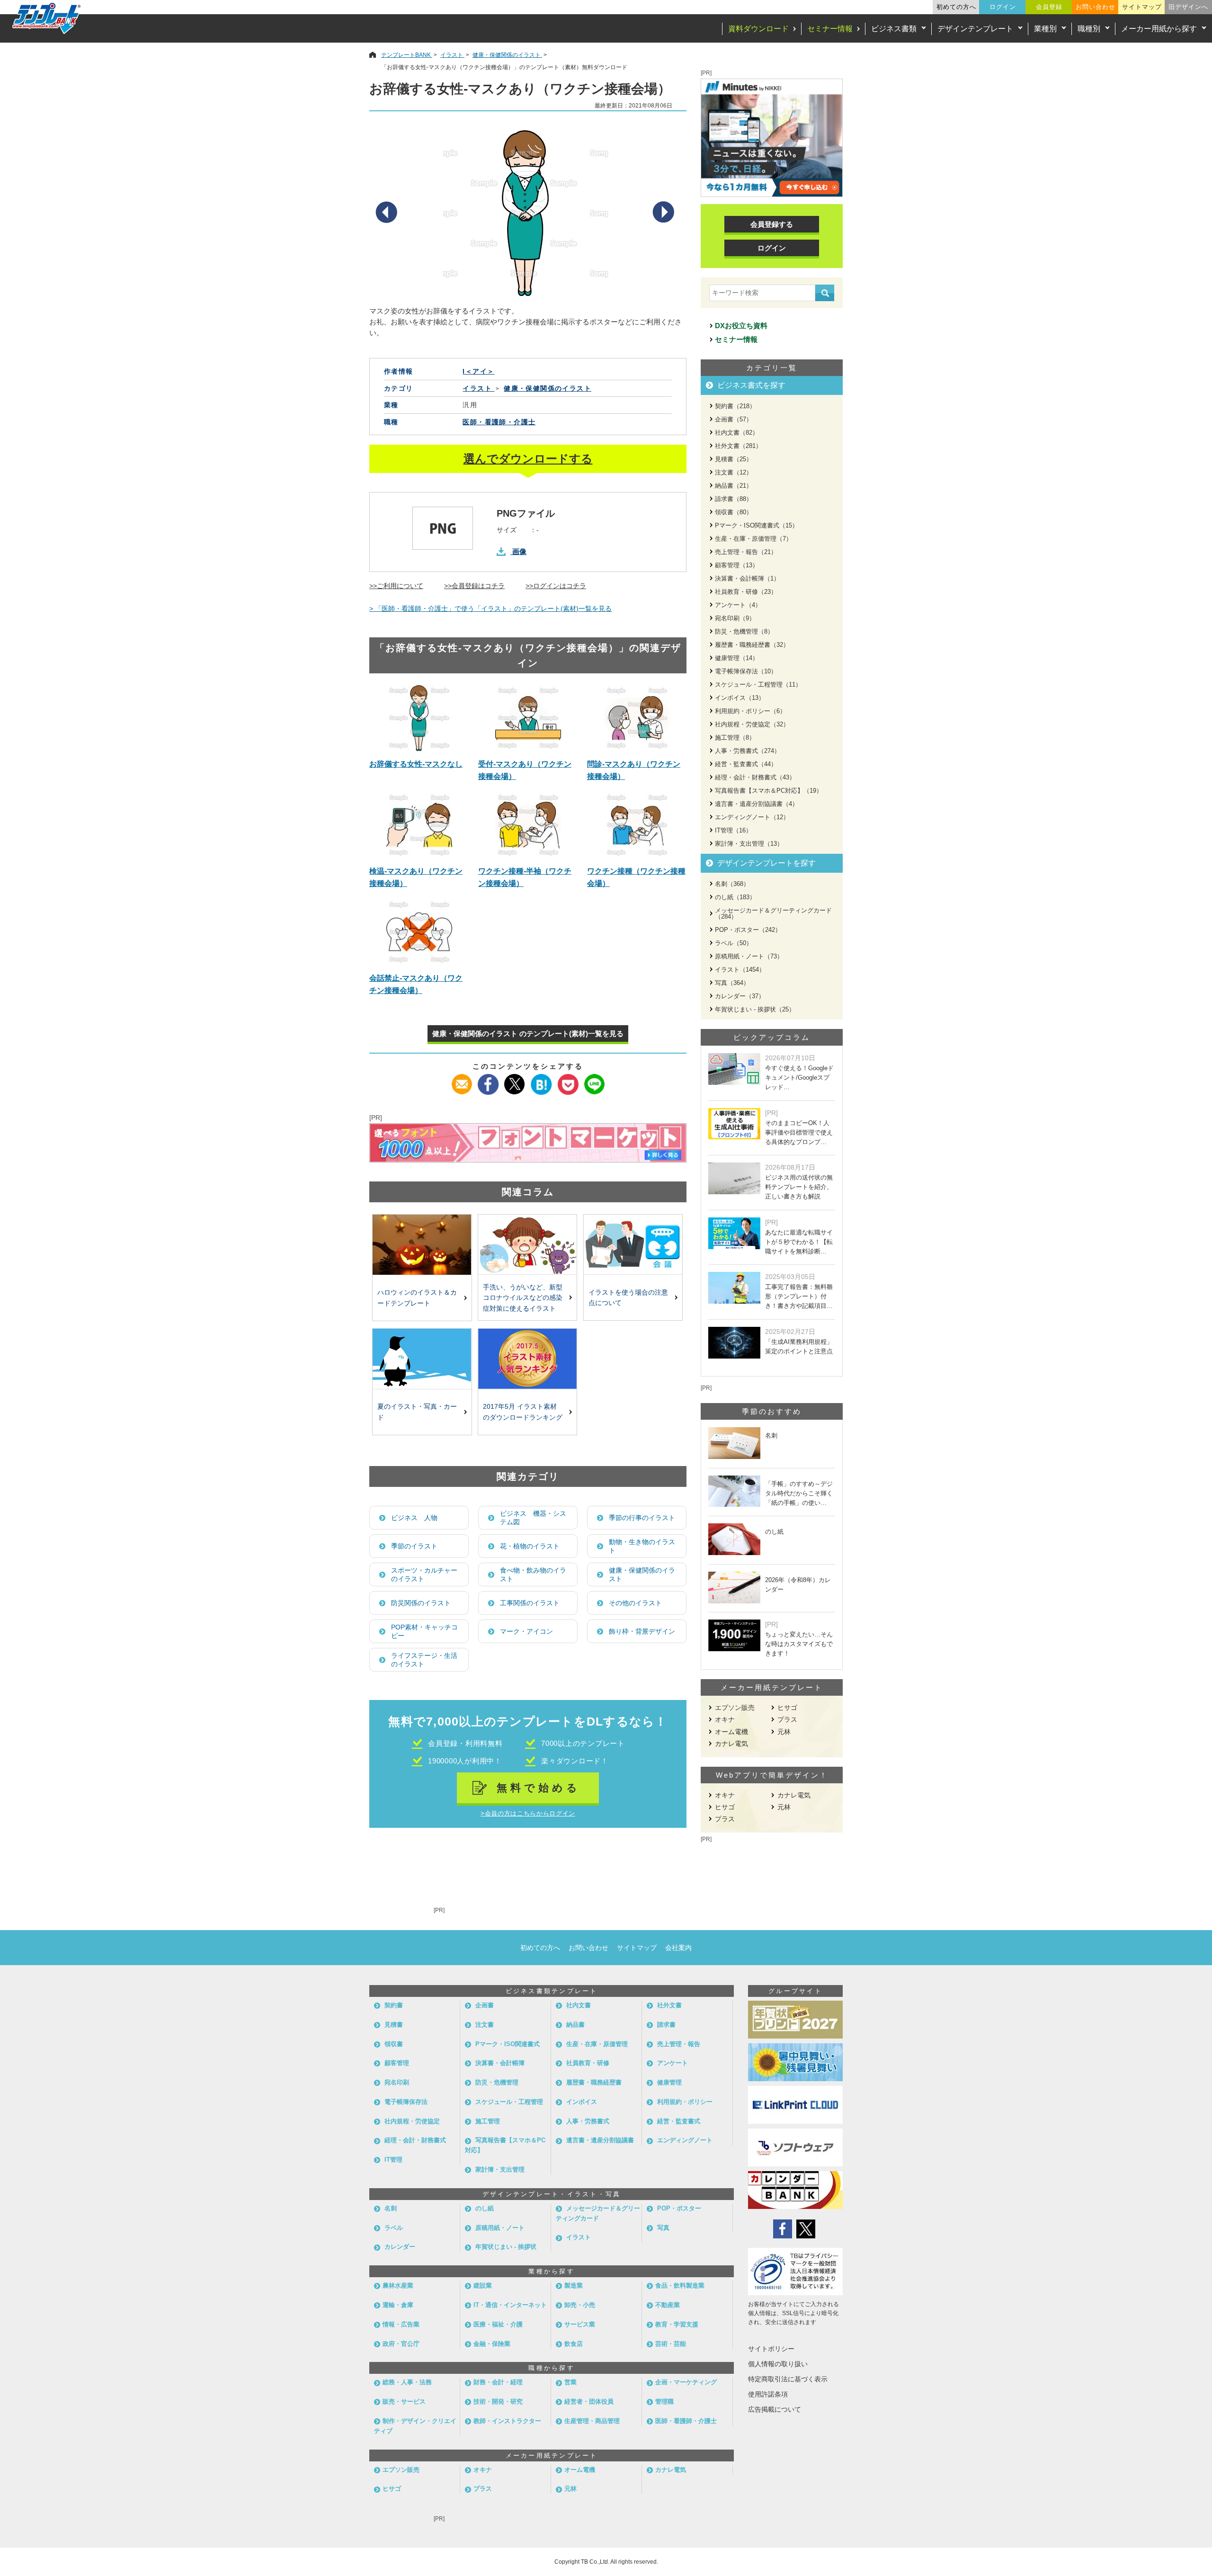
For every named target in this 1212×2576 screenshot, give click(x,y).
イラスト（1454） (740, 970)
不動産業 (668, 2305)
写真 (663, 2228)
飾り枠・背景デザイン (642, 1631)
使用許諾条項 (768, 2394)
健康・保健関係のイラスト (642, 1574)
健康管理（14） (737, 658)
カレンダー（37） (740, 996)
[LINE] (594, 1080)
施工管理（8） (735, 738)
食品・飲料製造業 (680, 2285)
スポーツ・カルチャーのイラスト (424, 1574)
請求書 (666, 2025)
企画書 (485, 2005)
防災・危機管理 (497, 2082)
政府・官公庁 (401, 2344)
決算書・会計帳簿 (500, 2063)
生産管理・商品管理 (592, 2421)
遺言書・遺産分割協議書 (600, 2140)
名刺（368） (732, 884)
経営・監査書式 (679, 2121)
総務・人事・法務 (407, 2382)
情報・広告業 (401, 2324)
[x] (515, 1080)
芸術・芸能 (671, 2344)
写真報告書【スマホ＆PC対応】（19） (769, 791)
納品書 (575, 2025)
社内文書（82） (737, 433)
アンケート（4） (738, 605)
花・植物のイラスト (530, 1546)
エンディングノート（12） (752, 817)
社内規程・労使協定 (412, 2121)
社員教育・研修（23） (746, 592)
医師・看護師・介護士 (499, 422)
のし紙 (485, 2208)
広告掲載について (775, 2409)
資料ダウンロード (758, 29)
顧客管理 (397, 2063)
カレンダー (400, 2247)
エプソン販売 (735, 1708)
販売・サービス (404, 2402)
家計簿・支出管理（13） (749, 844)
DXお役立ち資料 (741, 326)
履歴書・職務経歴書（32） (752, 645)
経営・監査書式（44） (746, 764)
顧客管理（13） (737, 565)
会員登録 (1049, 7)
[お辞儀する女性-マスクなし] (419, 718)
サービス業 (580, 2324)
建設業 (483, 2285)
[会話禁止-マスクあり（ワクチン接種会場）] (419, 932)
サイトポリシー (771, 2349)
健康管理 (669, 2082)
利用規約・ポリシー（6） (750, 711)
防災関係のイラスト (421, 1603)
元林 (784, 1732)
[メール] (462, 1080)
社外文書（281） (738, 446)
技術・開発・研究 (498, 2402)
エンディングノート (685, 2140)
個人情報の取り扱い (778, 2364)
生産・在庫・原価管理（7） (753, 539)
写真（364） (732, 983)
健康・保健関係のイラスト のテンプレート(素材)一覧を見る (528, 1033)
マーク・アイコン (526, 1631)
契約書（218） (735, 406)
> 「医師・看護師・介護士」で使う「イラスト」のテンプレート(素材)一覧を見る (490, 608)
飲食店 (574, 2344)
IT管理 (393, 2160)
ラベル (394, 2228)
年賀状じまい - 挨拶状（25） (755, 1009)
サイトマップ (1142, 7)
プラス (787, 1719)
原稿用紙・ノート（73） (749, 956)
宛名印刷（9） (735, 618)
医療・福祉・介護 (498, 2324)
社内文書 (579, 2005)
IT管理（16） (733, 830)
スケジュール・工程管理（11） (758, 684)
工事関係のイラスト (530, 1603)
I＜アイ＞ (478, 371)
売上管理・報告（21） (746, 552)
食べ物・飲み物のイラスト (533, 1574)
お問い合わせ (1096, 7)
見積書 (394, 2025)
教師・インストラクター (507, 2421)
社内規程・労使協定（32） (752, 724)
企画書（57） (734, 419)
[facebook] (488, 1080)
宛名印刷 (397, 2082)
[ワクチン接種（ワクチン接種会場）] (637, 825)
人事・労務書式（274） (748, 751)
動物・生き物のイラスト (642, 1546)
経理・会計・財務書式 (415, 2140)
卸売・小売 (580, 2305)
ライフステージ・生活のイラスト (424, 1660)
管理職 (664, 2402)
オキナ (725, 1719)
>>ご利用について (396, 586)
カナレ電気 (731, 1744)
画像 (519, 551)
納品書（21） (734, 486)
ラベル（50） (734, 943)
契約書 (394, 2005)
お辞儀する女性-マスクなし (416, 764)
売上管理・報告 (679, 2044)
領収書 (394, 2044)
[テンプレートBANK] (47, 18)
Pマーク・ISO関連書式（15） (757, 525)
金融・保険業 (492, 2344)
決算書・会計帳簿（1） (747, 578)
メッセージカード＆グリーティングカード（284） (773, 913)
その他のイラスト (635, 1603)
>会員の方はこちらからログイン (528, 1813)
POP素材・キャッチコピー (424, 1631)
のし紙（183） (735, 897)
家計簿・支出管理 (500, 2169)
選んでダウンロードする (528, 459)
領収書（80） (734, 512)
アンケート (673, 2063)
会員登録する (772, 224)
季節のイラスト (414, 1546)
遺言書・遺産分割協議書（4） (757, 804)
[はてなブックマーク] (541, 1080)
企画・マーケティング (686, 2382)
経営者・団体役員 (589, 2402)
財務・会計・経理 (498, 2382)
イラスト (579, 2237)
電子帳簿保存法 (406, 2102)
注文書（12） (734, 472)
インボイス (582, 2102)
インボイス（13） (740, 698)
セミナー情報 (830, 29)
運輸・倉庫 (398, 2305)
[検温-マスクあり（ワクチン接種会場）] (419, 825)
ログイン (1003, 7)
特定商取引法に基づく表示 (788, 2379)
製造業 (574, 2285)
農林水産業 (398, 2285)
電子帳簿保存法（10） (746, 671)
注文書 (485, 2025)
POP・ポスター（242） (748, 930)
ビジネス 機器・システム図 (533, 1518)
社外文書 (669, 2005)
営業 (570, 2382)
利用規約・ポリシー (685, 2102)
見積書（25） (734, 459)
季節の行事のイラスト (642, 1518)
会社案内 (678, 1948)
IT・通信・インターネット (510, 2305)
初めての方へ (956, 7)
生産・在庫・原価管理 (597, 2044)
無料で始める (539, 1788)
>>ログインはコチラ (556, 586)
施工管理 (488, 2121)
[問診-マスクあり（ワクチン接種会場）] (637, 718)
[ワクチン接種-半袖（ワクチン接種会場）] (528, 825)
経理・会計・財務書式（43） (755, 777)
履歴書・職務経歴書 (594, 2082)
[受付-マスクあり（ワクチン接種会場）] (528, 718)
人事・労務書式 (588, 2121)
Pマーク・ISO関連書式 (508, 2044)
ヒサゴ (787, 1708)
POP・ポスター (679, 2208)
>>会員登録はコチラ (474, 586)
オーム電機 (731, 1732)
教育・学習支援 (677, 2324)
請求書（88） (734, 499)
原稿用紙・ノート (500, 2228)
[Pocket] (568, 1080)
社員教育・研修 (588, 2063)
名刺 (391, 2208)
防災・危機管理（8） (744, 631)
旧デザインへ (1188, 7)
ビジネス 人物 (414, 1518)
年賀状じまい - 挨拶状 (506, 2247)
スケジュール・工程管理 (509, 2102)
